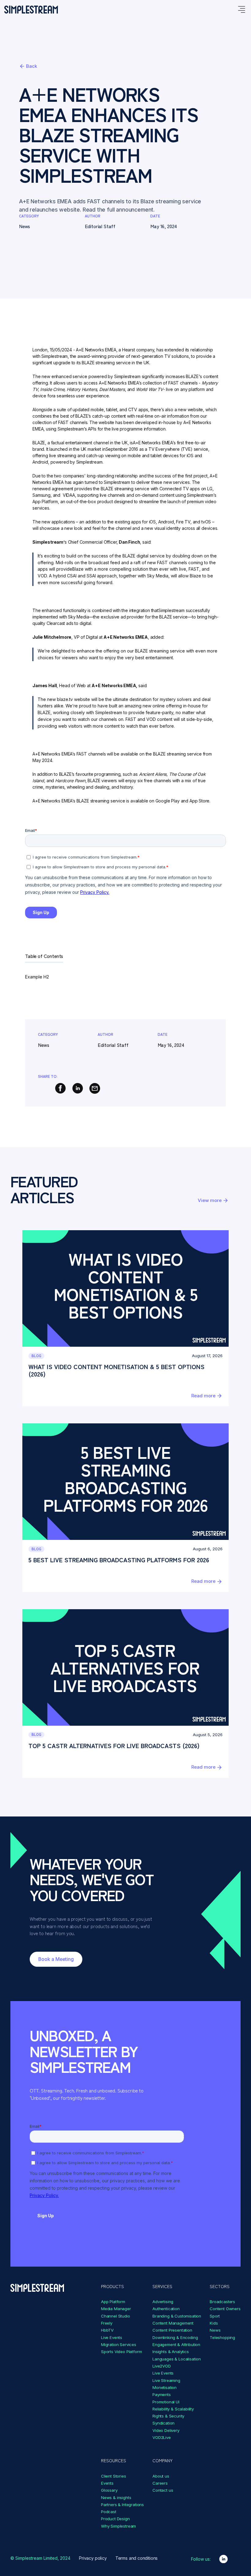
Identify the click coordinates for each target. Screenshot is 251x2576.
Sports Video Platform (122, 2352)
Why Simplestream (118, 2526)
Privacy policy (93, 2558)
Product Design (115, 2519)
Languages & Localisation (177, 2359)
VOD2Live (162, 2437)
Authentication (166, 2309)
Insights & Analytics (171, 2352)
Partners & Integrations (122, 2505)
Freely (107, 2323)
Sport (215, 2316)
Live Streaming (166, 2380)
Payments (162, 2394)
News (215, 2330)
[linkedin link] (223, 2559)
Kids (214, 2323)
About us (161, 2476)
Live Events (112, 2337)
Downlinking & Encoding (175, 2337)
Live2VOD (162, 2366)
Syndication (163, 2423)
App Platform (113, 2302)
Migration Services (119, 2344)
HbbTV (107, 2330)
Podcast (109, 2512)
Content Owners (225, 2309)
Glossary (109, 2490)
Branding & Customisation (177, 2316)
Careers (160, 2483)
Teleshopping (222, 2337)
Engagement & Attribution (176, 2344)
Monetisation (165, 2387)
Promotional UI (166, 2402)
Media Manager (116, 2309)
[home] (31, 10)
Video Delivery (166, 2430)
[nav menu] (241, 10)
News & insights (116, 2498)
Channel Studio (116, 2316)
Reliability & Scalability (173, 2409)
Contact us (163, 2490)
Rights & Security (168, 2416)
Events (107, 2483)
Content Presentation (172, 2330)
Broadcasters (222, 2302)
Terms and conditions (137, 2558)
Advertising (163, 2302)
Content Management (173, 2323)
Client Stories (114, 2476)
